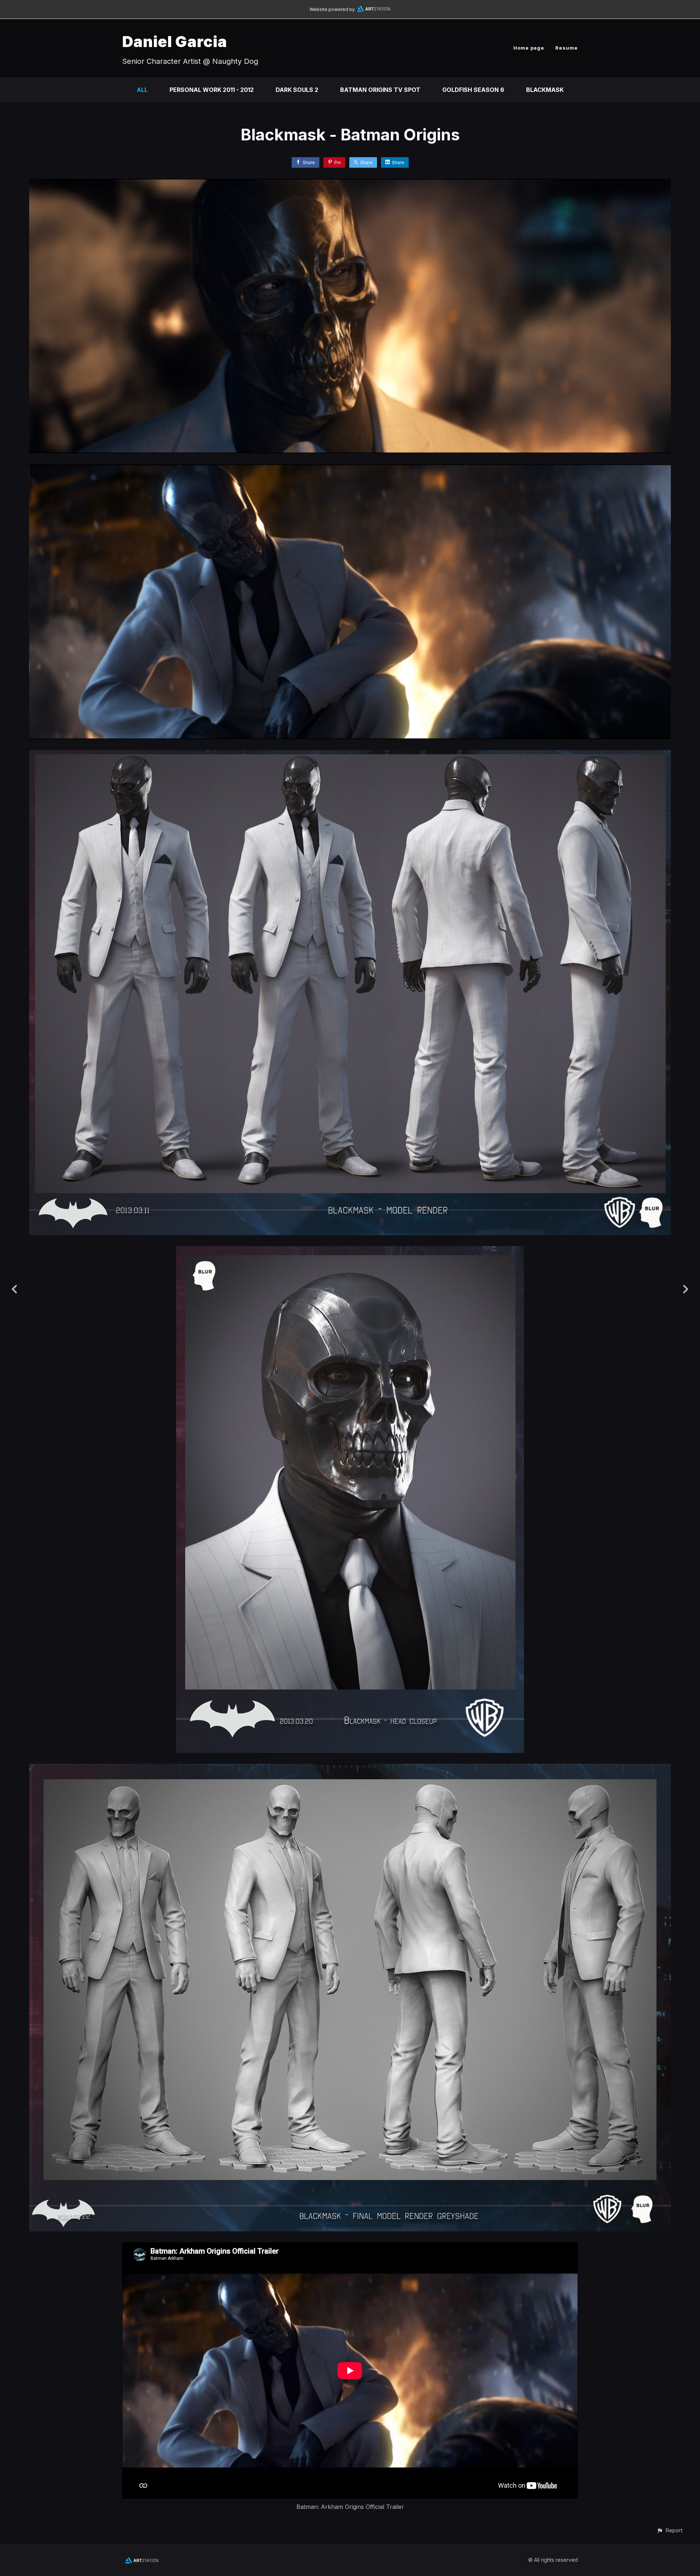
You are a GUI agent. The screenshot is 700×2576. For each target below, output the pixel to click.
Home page (529, 48)
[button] (670, 2530)
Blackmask (545, 90)
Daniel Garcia (175, 41)
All (142, 90)
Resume (567, 48)
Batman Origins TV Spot (380, 90)
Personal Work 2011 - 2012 (212, 90)
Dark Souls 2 (297, 90)
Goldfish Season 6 (473, 90)
